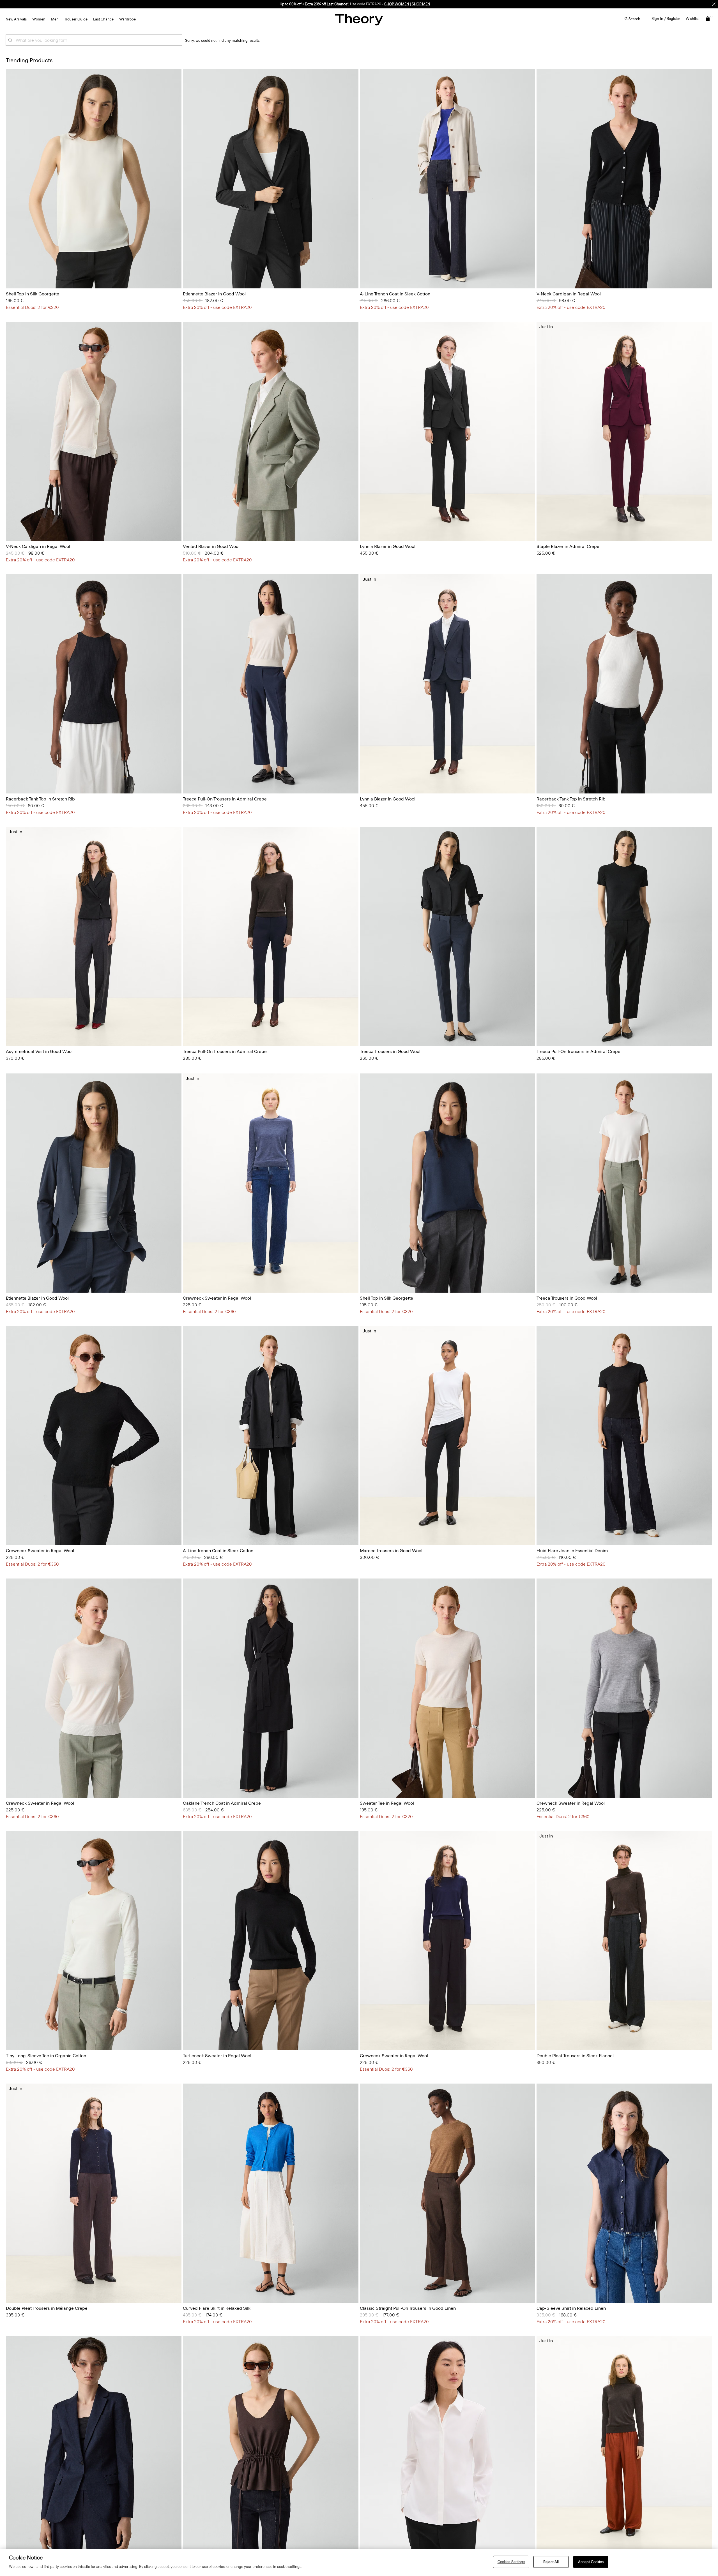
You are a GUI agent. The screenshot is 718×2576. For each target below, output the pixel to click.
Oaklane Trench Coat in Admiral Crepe (222, 1803)
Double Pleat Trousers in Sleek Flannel (575, 2056)
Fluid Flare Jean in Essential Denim (572, 1551)
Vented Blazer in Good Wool (211, 546)
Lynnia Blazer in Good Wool (388, 546)
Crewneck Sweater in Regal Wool (217, 1298)
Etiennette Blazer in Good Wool (214, 294)
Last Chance (103, 19)
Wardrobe (127, 19)
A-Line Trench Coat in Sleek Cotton (395, 294)
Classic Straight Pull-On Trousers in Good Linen (408, 2308)
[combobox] (94, 40)
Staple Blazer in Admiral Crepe (568, 546)
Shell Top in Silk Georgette (33, 294)
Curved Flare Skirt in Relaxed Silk (217, 2308)
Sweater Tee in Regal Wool (387, 1803)
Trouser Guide (76, 19)
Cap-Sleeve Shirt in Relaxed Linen (571, 2308)
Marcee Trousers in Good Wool (391, 1551)
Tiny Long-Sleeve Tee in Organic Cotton (46, 2056)
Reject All (551, 2562)
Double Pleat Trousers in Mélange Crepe (47, 2308)
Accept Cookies (591, 2562)
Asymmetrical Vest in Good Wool (39, 1051)
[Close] (714, 4)
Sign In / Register (666, 19)
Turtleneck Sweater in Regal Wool (217, 2056)
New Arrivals (16, 19)
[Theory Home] (359, 19)
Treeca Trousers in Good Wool (390, 1051)
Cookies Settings (511, 2562)
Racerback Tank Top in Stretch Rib (40, 799)
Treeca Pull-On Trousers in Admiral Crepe (225, 799)
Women (39, 19)
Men (55, 19)
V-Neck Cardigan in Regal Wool (569, 294)
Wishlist (692, 19)
